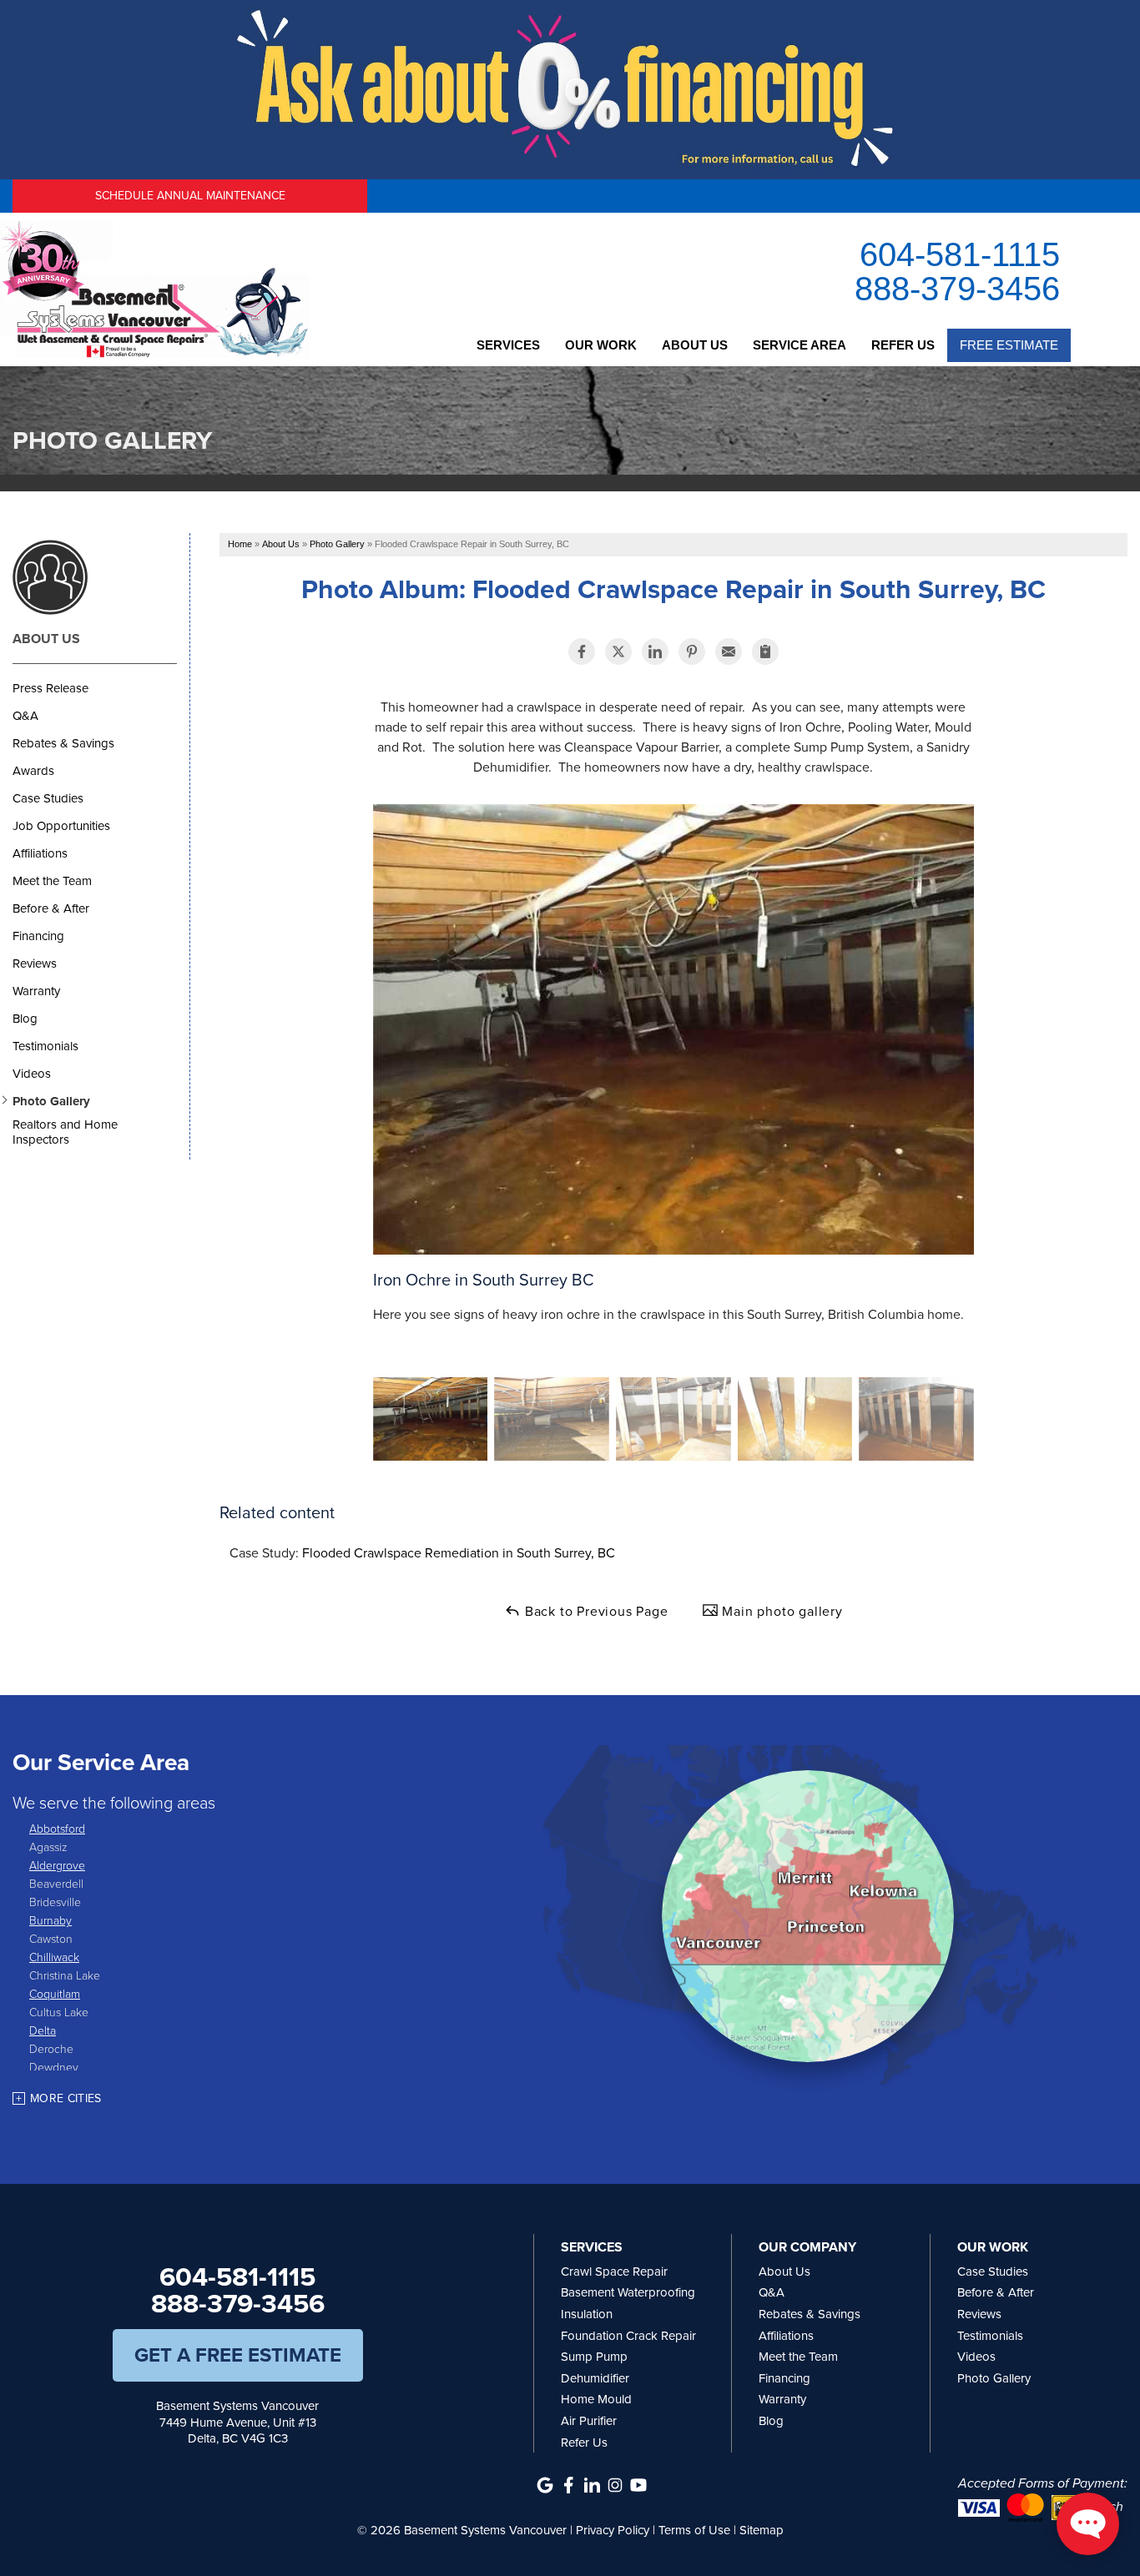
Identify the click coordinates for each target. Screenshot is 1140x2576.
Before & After (51, 908)
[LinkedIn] (592, 2485)
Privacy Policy (613, 2530)
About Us (695, 345)
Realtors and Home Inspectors (65, 1132)
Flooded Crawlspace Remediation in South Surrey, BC (459, 1553)
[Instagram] (615, 2485)
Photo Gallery (51, 1101)
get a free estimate (238, 2355)
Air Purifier (589, 2421)
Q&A (25, 716)
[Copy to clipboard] (765, 652)
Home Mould (596, 2399)
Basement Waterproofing (628, 2292)
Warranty (36, 991)
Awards (33, 771)
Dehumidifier (595, 2378)
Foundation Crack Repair (628, 2336)
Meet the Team (52, 881)
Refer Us (903, 345)
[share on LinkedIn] (655, 652)
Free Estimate (1009, 345)
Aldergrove (57, 1865)
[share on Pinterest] (692, 652)
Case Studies (48, 798)
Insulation (587, 2314)
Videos (32, 1074)
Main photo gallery (781, 1611)
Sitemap (762, 2530)
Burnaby (50, 1920)
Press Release (50, 688)
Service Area (800, 345)
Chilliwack (54, 1957)
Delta (43, 2030)
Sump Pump (594, 2357)
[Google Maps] (545, 2485)
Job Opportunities (61, 826)
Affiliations (40, 853)
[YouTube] (638, 2485)
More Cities (66, 2098)
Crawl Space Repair (614, 2272)
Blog (25, 1019)
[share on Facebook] (582, 652)
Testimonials (45, 1046)
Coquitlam (55, 1993)
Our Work (601, 345)
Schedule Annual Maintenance (190, 196)
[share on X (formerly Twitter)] (618, 652)
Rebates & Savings (63, 743)
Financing (38, 936)
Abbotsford (57, 1828)
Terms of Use (694, 2530)
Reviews (35, 963)
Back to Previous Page (595, 1611)
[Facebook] (568, 2485)
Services (508, 345)
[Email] (729, 652)
